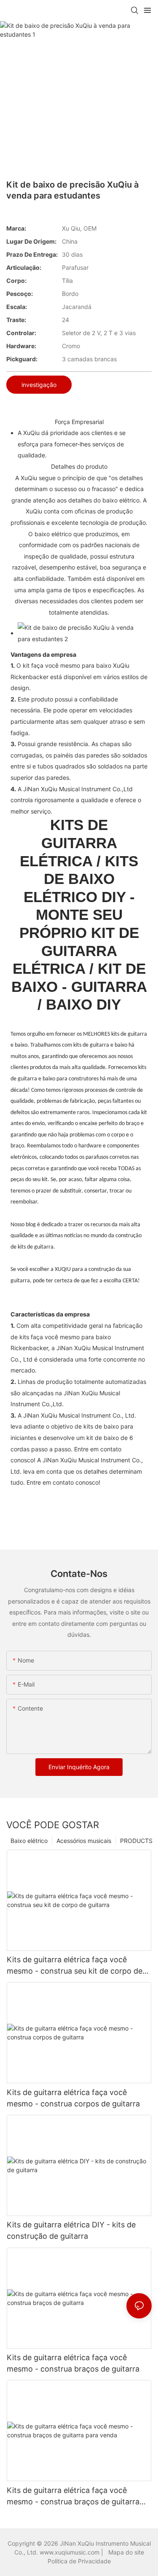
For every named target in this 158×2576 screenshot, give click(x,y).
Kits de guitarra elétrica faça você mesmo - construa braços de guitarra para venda (73, 2497)
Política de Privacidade (79, 2561)
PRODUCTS (136, 1841)
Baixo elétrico (29, 1841)
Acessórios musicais (84, 1841)
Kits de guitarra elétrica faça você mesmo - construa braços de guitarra (73, 2363)
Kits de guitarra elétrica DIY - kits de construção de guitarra (71, 2230)
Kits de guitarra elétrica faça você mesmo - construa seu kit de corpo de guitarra (75, 1966)
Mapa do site (126, 2552)
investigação (39, 385)
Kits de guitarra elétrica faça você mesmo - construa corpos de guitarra (73, 2098)
